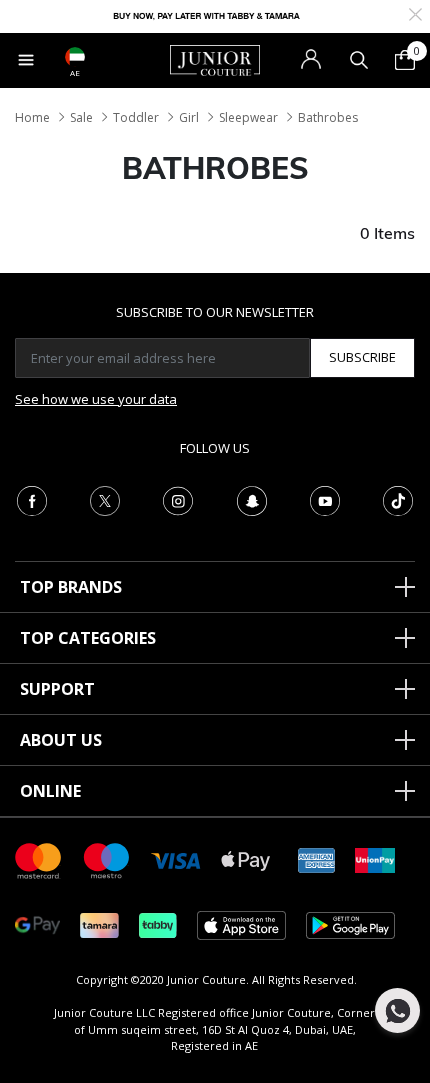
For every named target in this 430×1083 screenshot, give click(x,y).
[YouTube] (325, 499)
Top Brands (71, 587)
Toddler (136, 117)
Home (32, 117)
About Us (61, 740)
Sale (81, 117)
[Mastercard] (39, 859)
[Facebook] (32, 499)
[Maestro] (107, 859)
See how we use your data (96, 399)
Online (50, 791)
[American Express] (317, 859)
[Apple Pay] (246, 859)
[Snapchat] (252, 499)
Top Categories (88, 638)
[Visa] (176, 859)
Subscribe (362, 357)
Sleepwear (248, 117)
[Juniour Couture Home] (215, 59)
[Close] (415, 12)
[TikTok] (398, 499)
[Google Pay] (37, 924)
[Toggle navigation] (26, 60)
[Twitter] (105, 499)
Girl (189, 117)
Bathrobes (328, 117)
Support (57, 689)
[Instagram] (178, 499)
